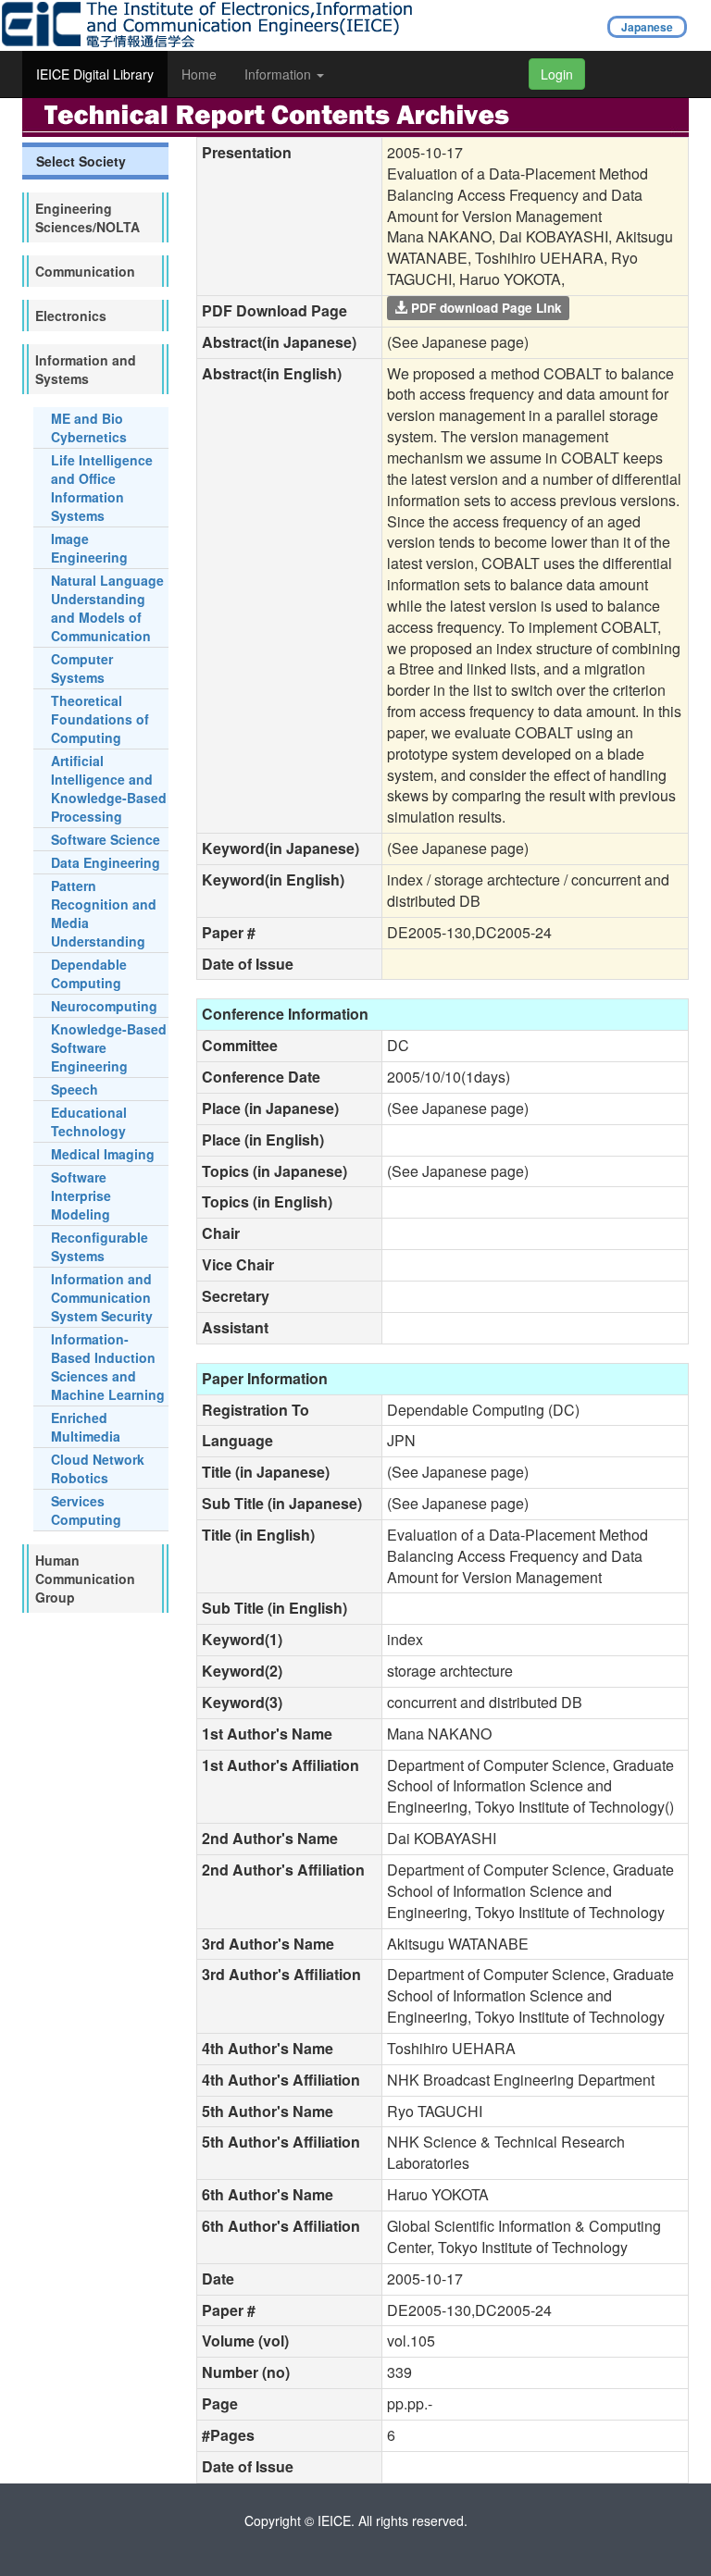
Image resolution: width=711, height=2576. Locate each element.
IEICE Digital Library (95, 74)
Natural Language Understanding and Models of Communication (107, 608)
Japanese (647, 27)
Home (199, 74)
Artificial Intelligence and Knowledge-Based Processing (109, 788)
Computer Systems (82, 668)
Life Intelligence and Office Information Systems (102, 488)
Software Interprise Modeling (81, 1195)
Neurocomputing (104, 1006)
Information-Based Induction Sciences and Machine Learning (108, 1367)
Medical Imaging (103, 1154)
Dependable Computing (89, 973)
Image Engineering (89, 548)
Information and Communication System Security (102, 1297)
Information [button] (280, 74)
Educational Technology (89, 1121)
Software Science (106, 839)
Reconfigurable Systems (100, 1246)
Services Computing (86, 1510)
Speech (75, 1089)
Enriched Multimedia (86, 1427)
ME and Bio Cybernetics (89, 427)
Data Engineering (106, 862)
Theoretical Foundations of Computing (100, 719)
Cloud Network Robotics (98, 1468)
